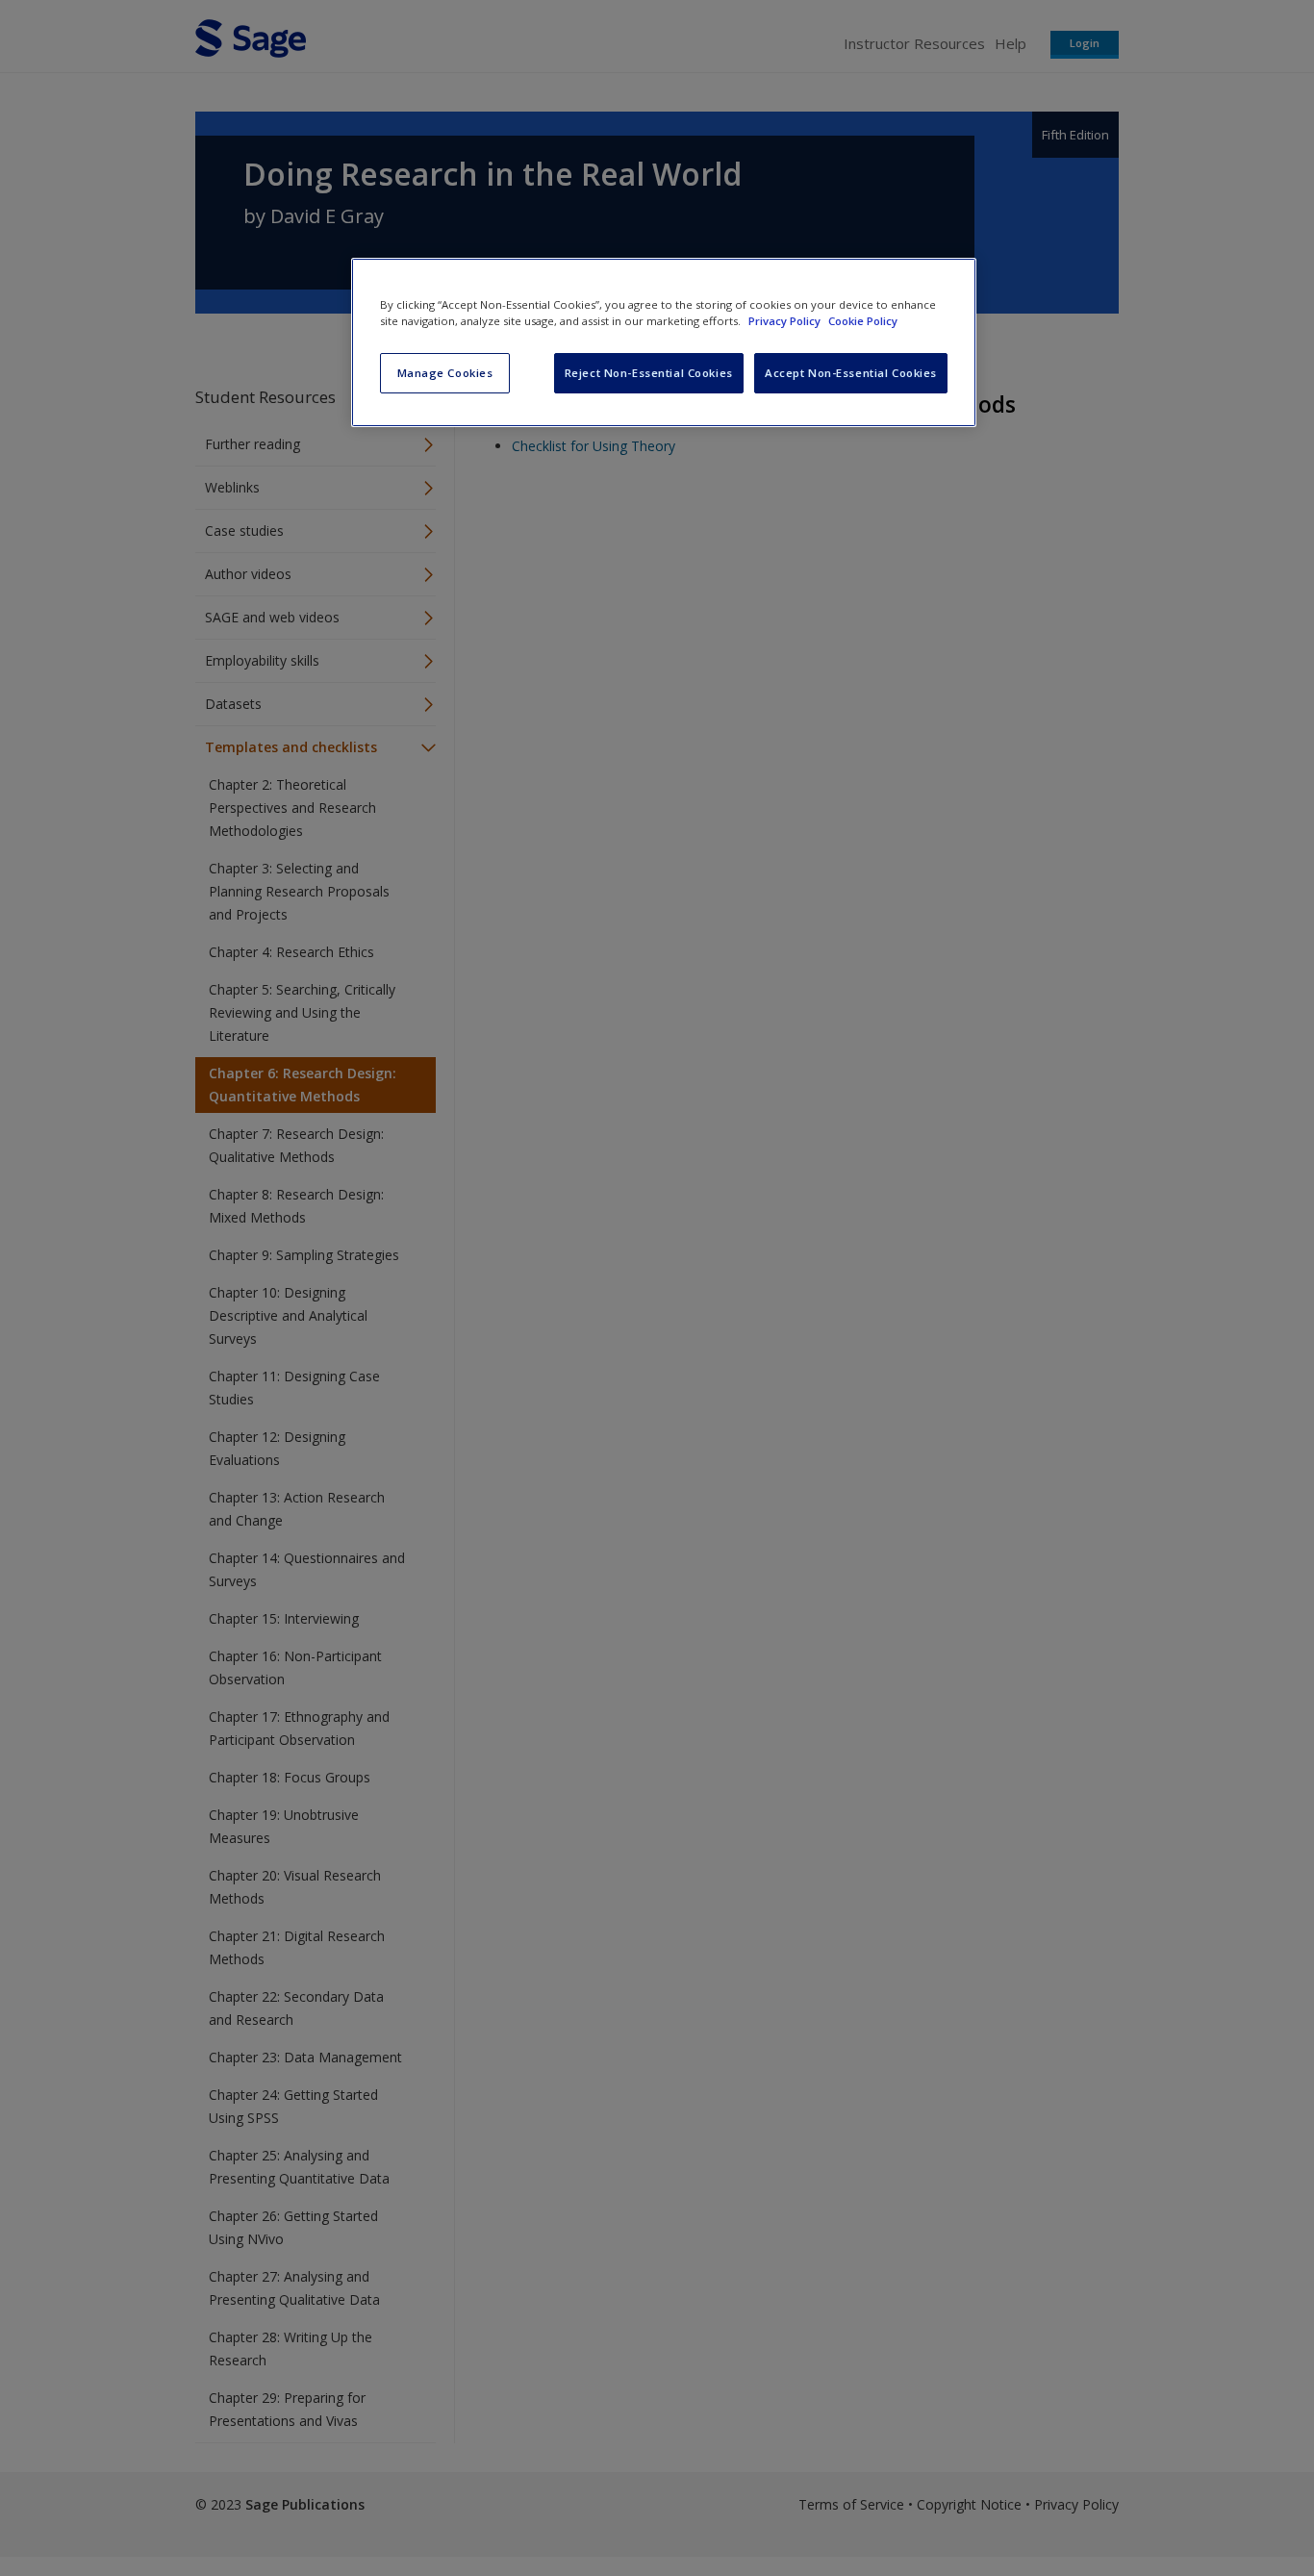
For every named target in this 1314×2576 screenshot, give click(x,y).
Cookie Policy (863, 321)
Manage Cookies (445, 373)
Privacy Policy (786, 321)
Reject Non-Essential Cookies (649, 373)
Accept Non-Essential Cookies (851, 373)
